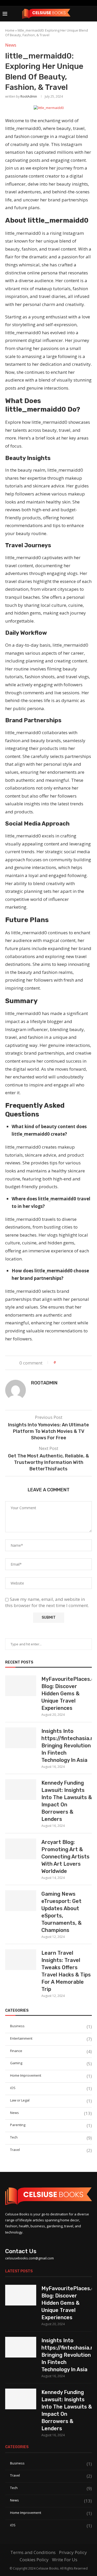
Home (10, 30)
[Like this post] (58, 1362)
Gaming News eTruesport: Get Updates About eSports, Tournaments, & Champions (61, 1912)
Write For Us (65, 2560)
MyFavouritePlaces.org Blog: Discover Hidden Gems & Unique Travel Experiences (67, 1694)
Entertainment (51, 2038)
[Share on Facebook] (64, 1362)
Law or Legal (51, 2100)
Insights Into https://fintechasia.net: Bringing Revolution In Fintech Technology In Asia (67, 1746)
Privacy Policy (73, 2552)
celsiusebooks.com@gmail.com (29, 2258)
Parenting (51, 2125)
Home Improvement (51, 2075)
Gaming (51, 2063)
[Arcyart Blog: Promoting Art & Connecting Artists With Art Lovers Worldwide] (21, 1849)
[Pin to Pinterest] (74, 1362)
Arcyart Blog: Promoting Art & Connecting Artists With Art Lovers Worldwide (65, 1857)
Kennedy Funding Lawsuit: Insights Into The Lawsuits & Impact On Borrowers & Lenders (67, 1801)
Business (51, 2026)
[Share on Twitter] (69, 1362)
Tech (51, 2137)
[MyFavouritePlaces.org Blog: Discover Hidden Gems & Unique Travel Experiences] (21, 1686)
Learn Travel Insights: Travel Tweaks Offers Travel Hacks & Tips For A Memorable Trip (66, 1971)
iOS (51, 2088)
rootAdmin (29, 96)
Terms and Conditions (33, 2552)
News (51, 2113)
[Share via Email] (79, 1362)
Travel (51, 2150)
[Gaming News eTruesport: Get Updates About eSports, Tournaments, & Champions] (21, 1901)
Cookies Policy (34, 2560)
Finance (51, 2051)
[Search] (92, 14)
